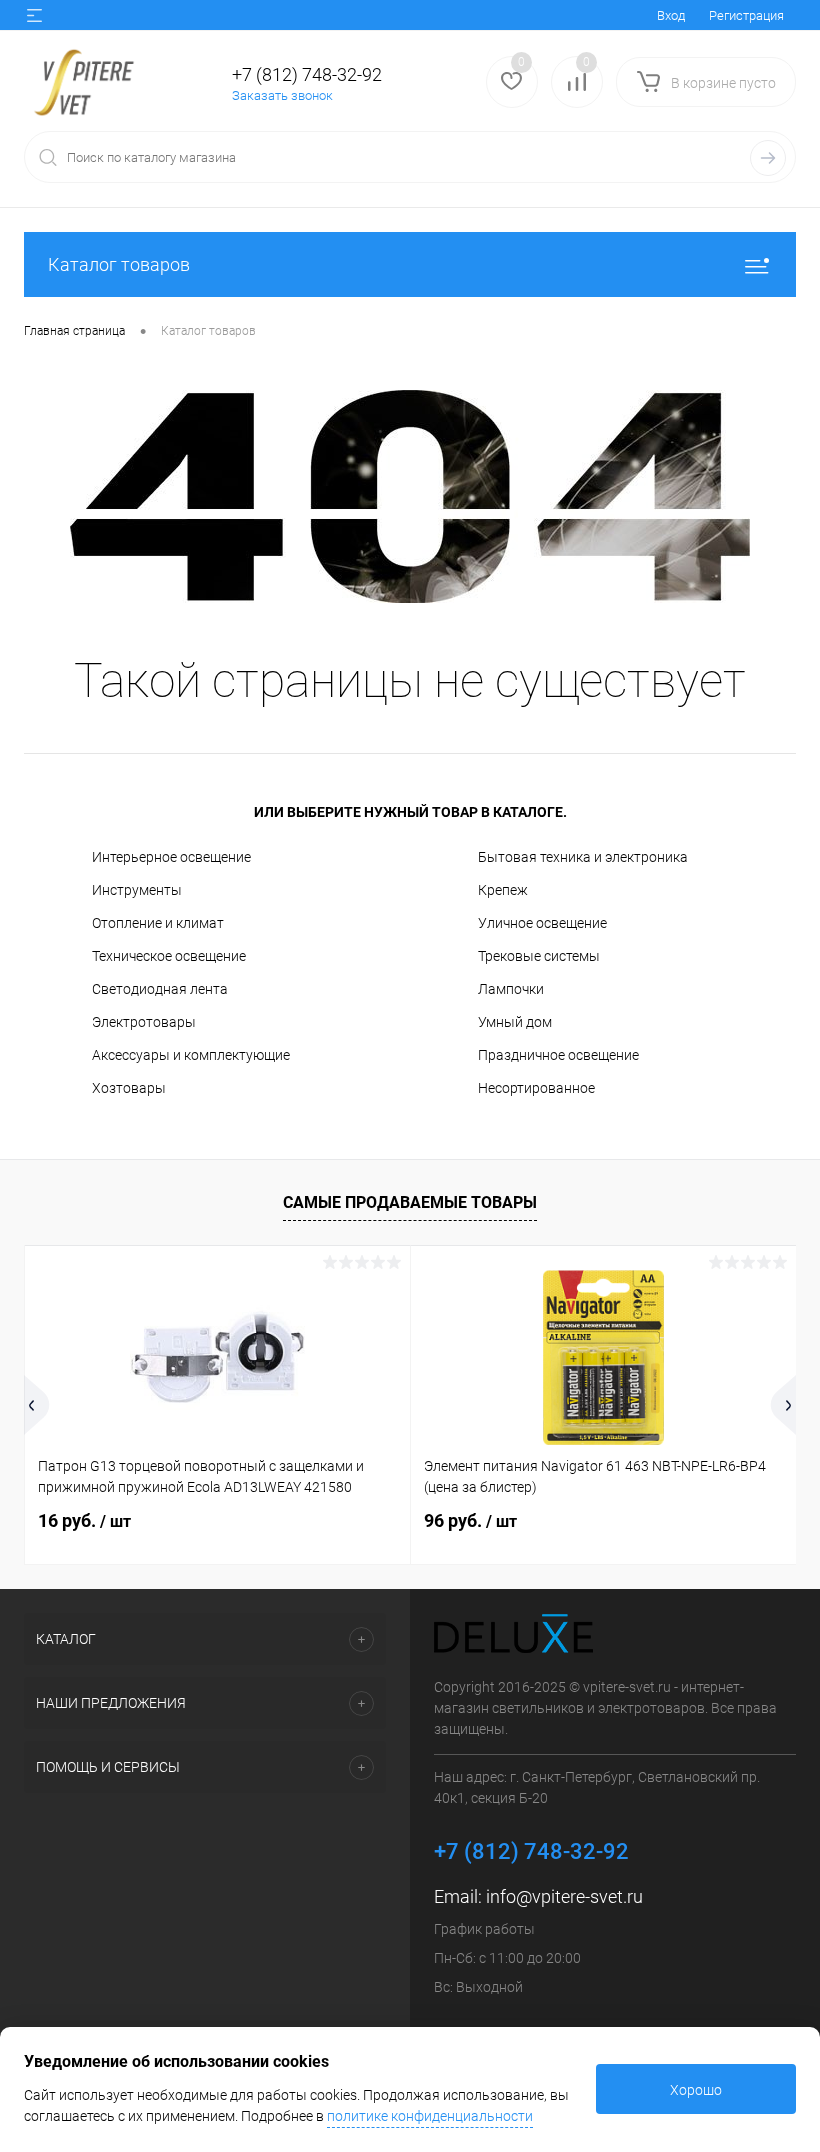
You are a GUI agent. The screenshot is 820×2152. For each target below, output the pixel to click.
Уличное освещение (542, 923)
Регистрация (746, 15)
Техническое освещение (169, 956)
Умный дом (515, 1022)
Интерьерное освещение (171, 857)
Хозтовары (129, 1088)
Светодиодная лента (160, 989)
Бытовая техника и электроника (583, 857)
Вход (671, 15)
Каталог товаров (119, 264)
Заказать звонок (282, 95)
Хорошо (696, 2090)
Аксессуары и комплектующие (191, 1055)
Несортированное (536, 1088)
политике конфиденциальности (430, 2116)
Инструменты (137, 890)
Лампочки (511, 989)
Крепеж (503, 890)
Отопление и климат (158, 923)
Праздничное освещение (558, 1055)
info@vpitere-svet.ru (564, 1896)
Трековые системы (539, 956)
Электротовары (144, 1022)
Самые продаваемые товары (410, 1202)
